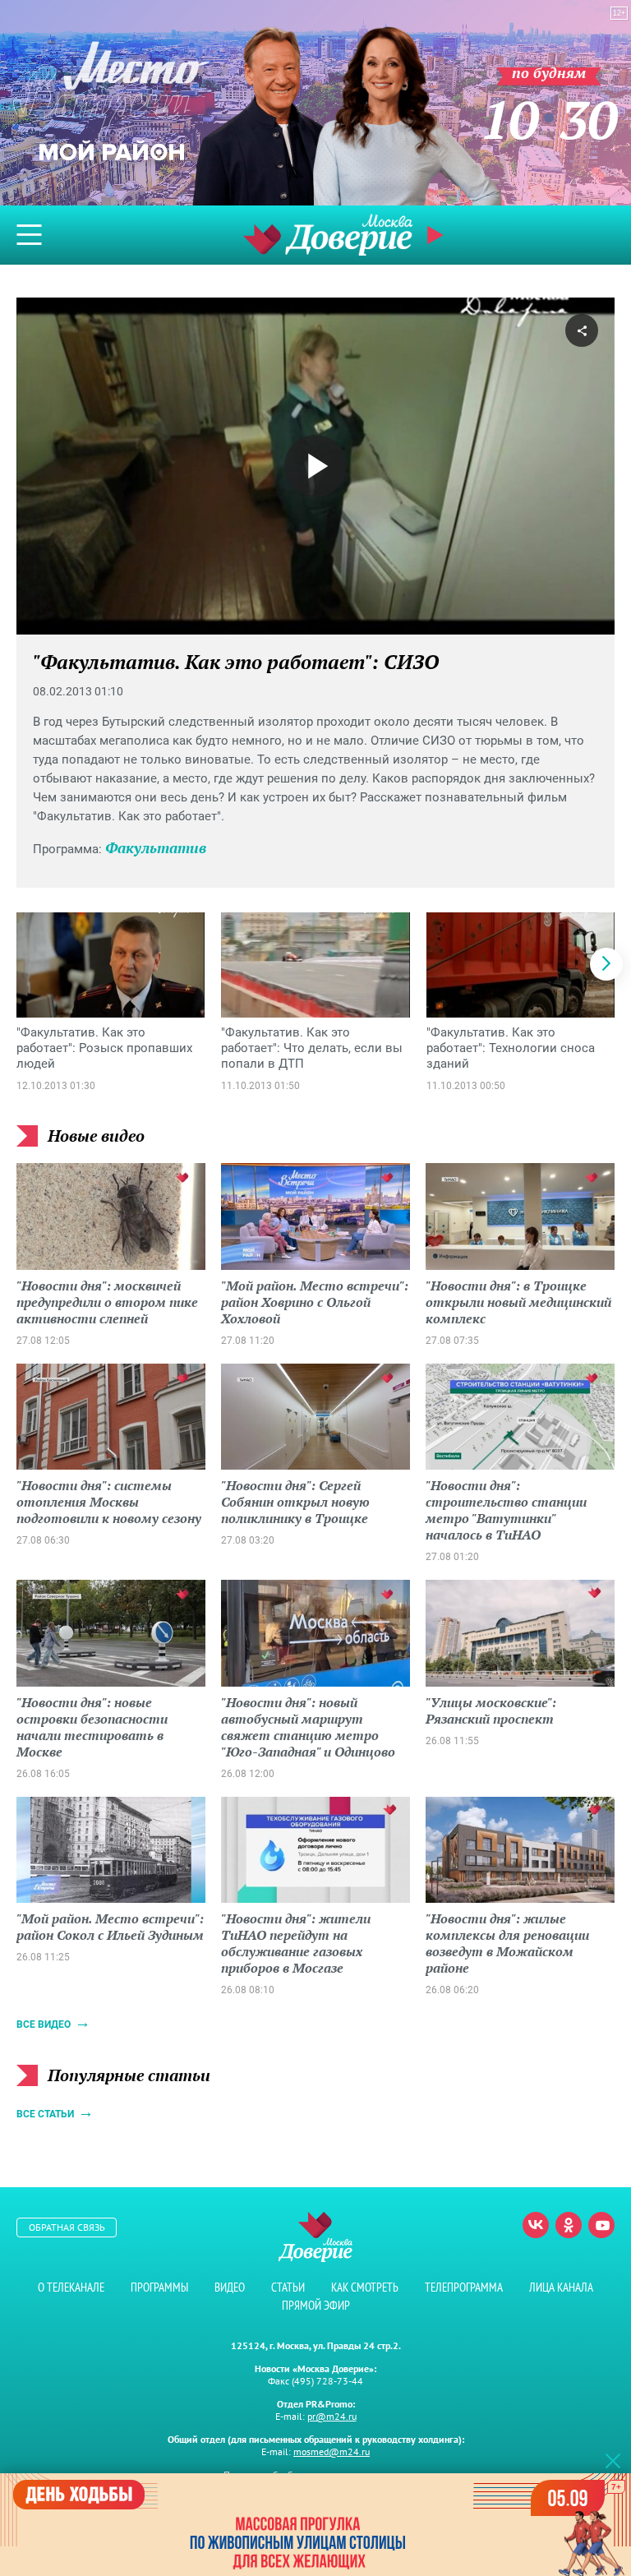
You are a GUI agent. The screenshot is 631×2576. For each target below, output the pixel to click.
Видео (230, 2287)
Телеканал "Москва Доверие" (328, 235)
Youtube (601, 2225)
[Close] (613, 2460)
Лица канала (561, 2287)
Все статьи (45, 2114)
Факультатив (156, 847)
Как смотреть (365, 2287)
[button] (606, 964)
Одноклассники (569, 2225)
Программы (159, 2287)
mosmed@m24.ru (332, 2451)
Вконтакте (536, 2225)
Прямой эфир (316, 2305)
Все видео (44, 2024)
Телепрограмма (464, 2287)
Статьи (288, 2287)
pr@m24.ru (332, 2416)
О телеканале (71, 2287)
